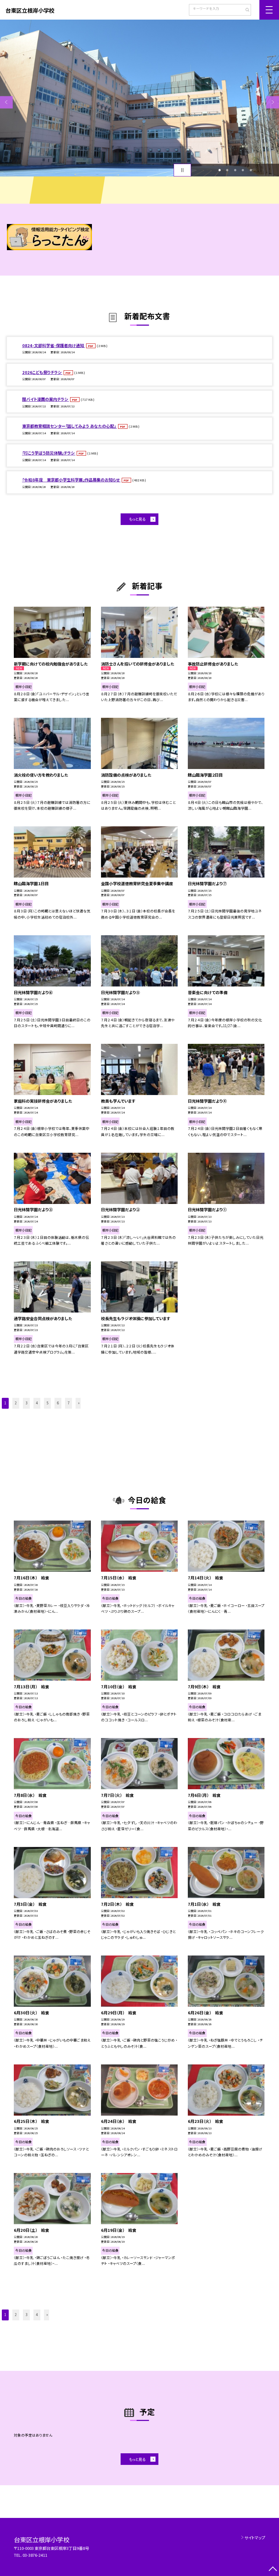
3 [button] (235, 170)
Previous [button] (6, 102)
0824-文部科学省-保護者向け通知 (54, 345)
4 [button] (243, 170)
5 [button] (251, 170)
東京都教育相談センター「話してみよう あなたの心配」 (70, 426)
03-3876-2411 (35, 2555)
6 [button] (58, 1403)
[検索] (245, 11)
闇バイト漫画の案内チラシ (46, 399)
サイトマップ (255, 2538)
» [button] (79, 1403)
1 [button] (219, 170)
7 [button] (68, 1403)
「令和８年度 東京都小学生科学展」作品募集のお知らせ (71, 480)
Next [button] (273, 102)
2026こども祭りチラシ (42, 372)
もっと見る (137, 519)
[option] (139, 98)
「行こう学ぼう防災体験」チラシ (49, 453)
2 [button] (227, 170)
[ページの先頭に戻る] (273, 2570)
